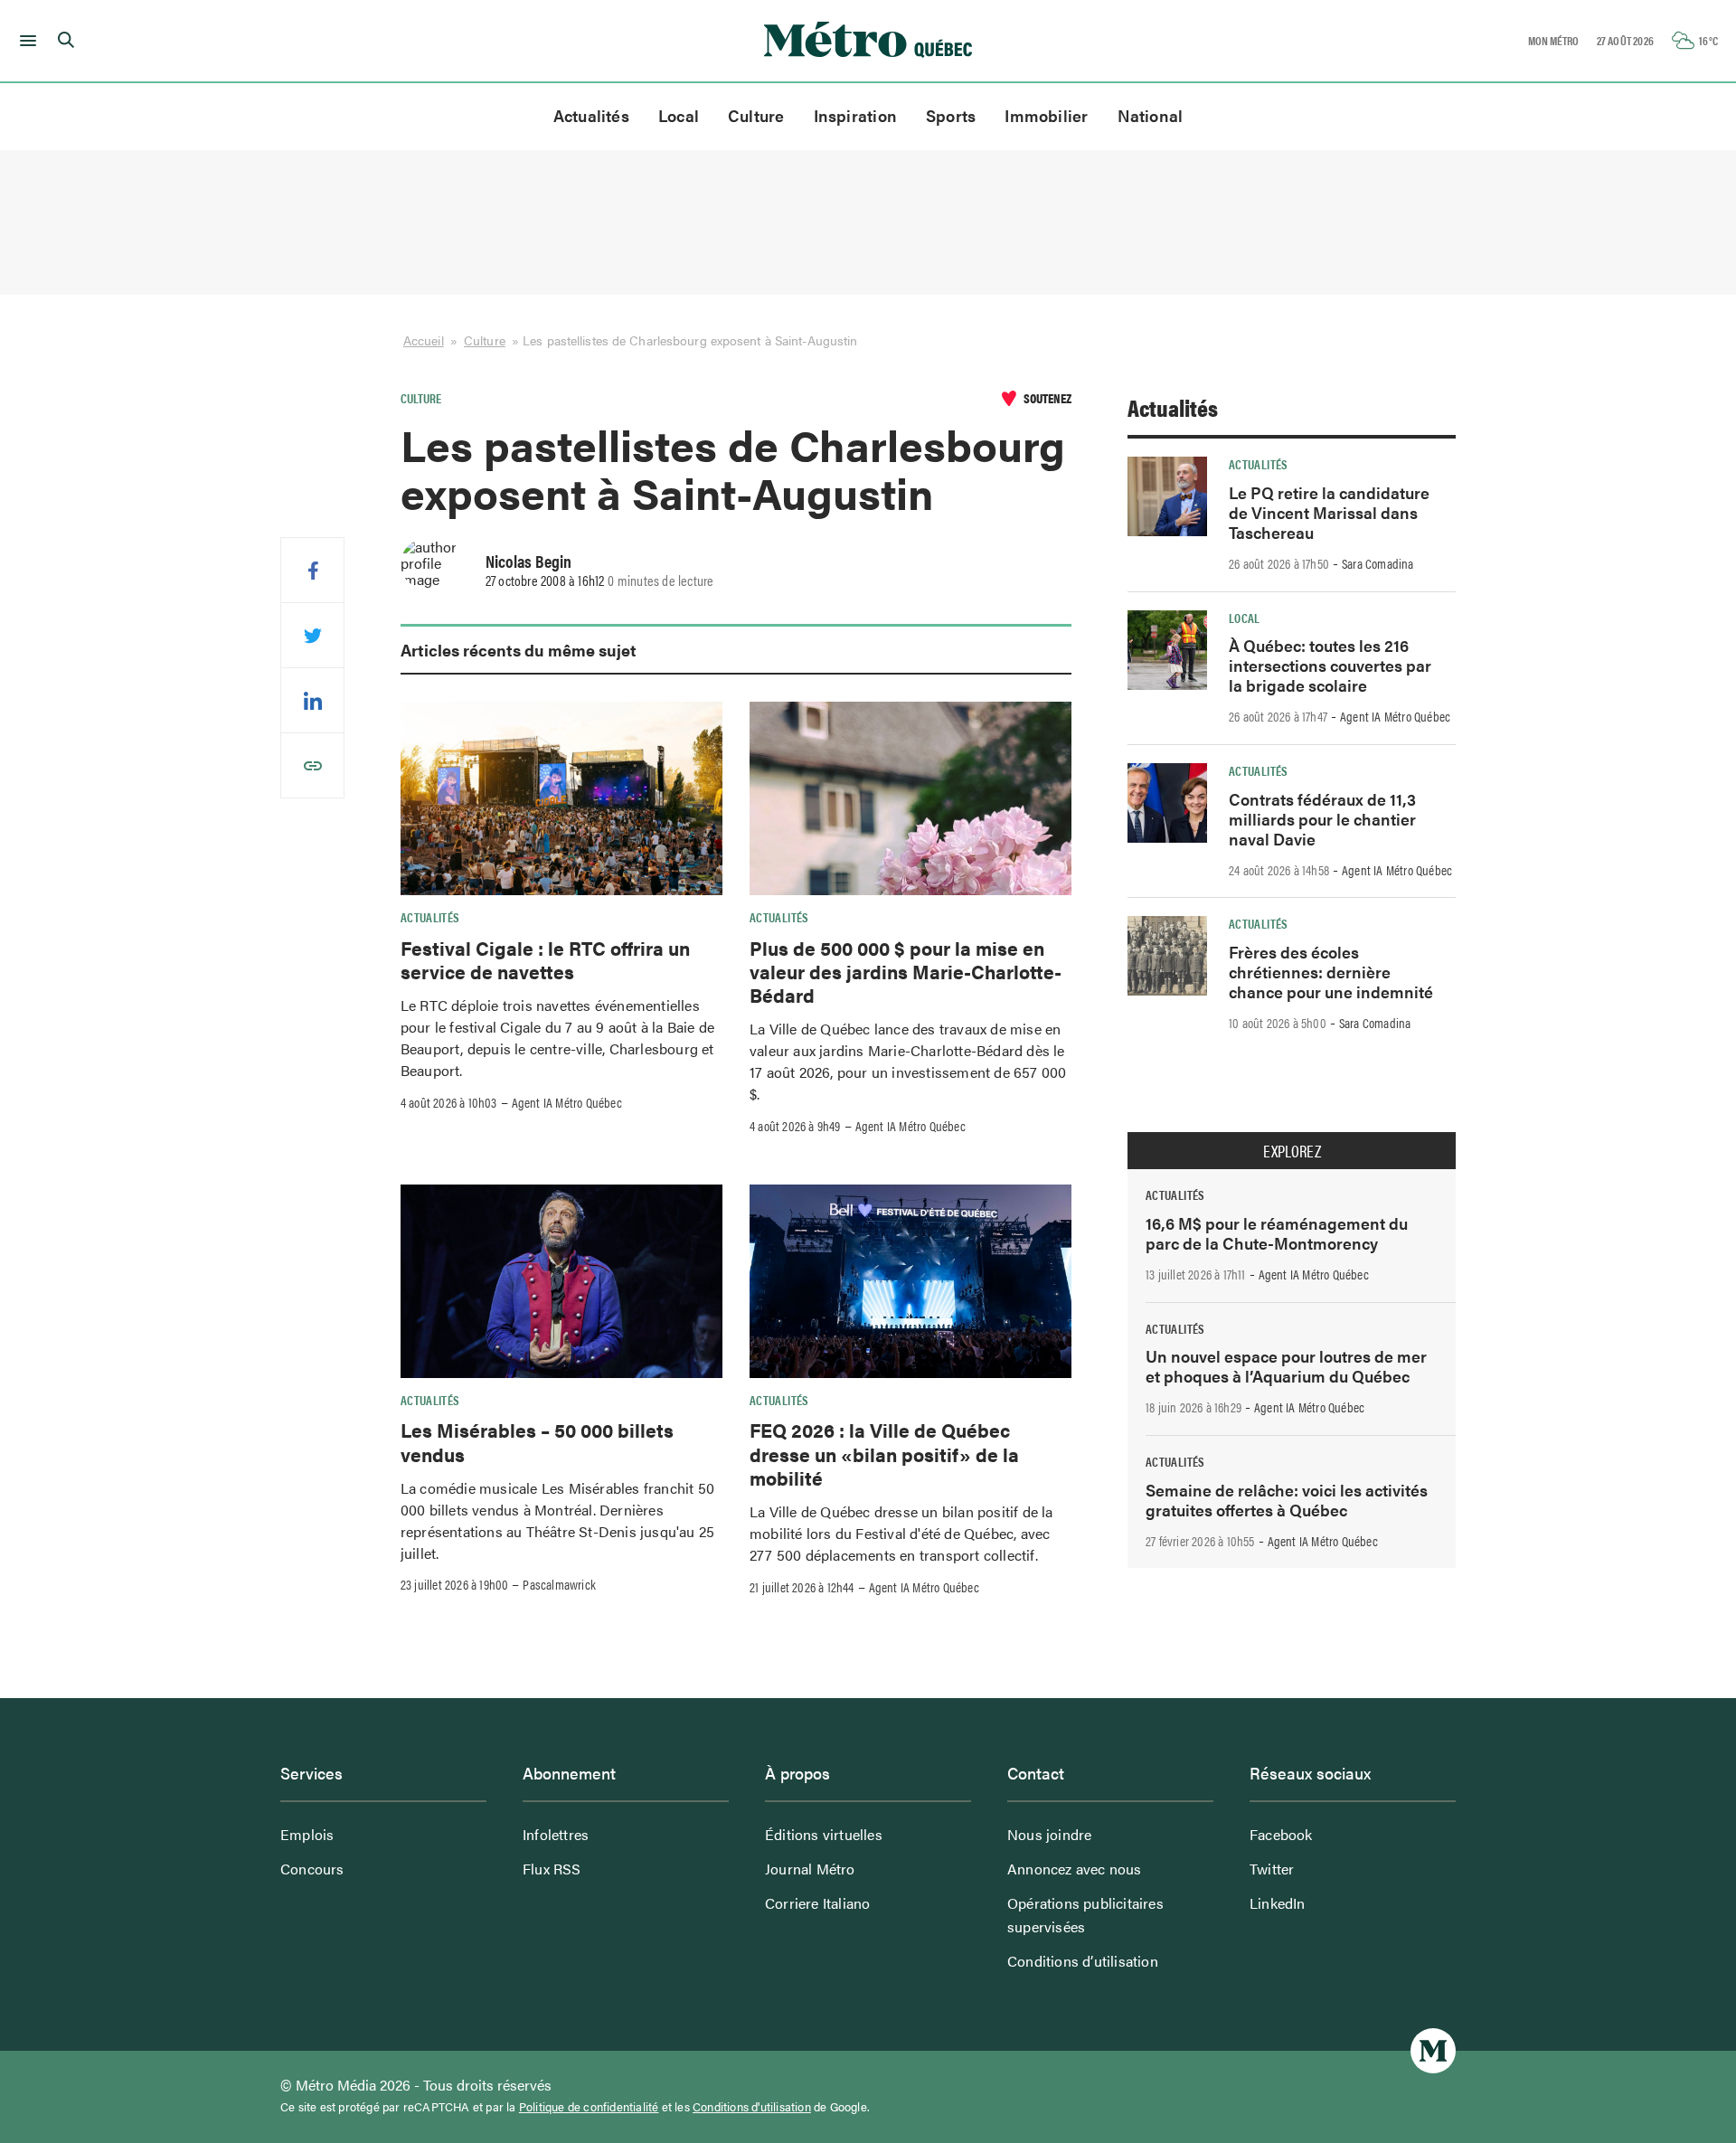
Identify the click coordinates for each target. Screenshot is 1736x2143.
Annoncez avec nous (1075, 1869)
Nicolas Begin (528, 561)
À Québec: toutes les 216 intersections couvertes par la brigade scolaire (1330, 665)
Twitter (1272, 1869)
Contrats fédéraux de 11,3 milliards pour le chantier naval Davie (1322, 819)
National (1151, 115)
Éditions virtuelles (824, 1834)
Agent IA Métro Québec (567, 1102)
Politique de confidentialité (589, 2107)
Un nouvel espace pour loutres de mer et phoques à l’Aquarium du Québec (1286, 1366)
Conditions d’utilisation (1083, 1961)
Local (679, 115)
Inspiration (855, 115)
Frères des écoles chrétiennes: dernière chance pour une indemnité (1331, 972)
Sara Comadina (1378, 563)
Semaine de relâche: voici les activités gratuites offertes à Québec (1287, 1500)
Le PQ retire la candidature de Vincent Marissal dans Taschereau (1329, 512)
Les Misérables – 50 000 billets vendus (537, 1441)
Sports (951, 115)
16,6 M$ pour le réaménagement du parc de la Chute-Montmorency (1277, 1233)
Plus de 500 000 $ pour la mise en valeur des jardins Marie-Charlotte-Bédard (906, 972)
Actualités (591, 115)
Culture (756, 115)
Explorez (1292, 1151)
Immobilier (1046, 115)
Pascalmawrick (559, 1584)
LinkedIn (1278, 1903)
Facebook (1281, 1834)
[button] (25, 41)
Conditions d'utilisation (752, 2107)
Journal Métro (810, 1869)
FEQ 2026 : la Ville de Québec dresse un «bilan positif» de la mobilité (884, 1454)
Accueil (424, 340)
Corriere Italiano (817, 1903)
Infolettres (556, 1834)
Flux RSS (552, 1869)
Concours (312, 1869)
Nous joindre (1049, 1834)
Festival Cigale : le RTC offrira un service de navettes (545, 959)
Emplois (307, 1834)
